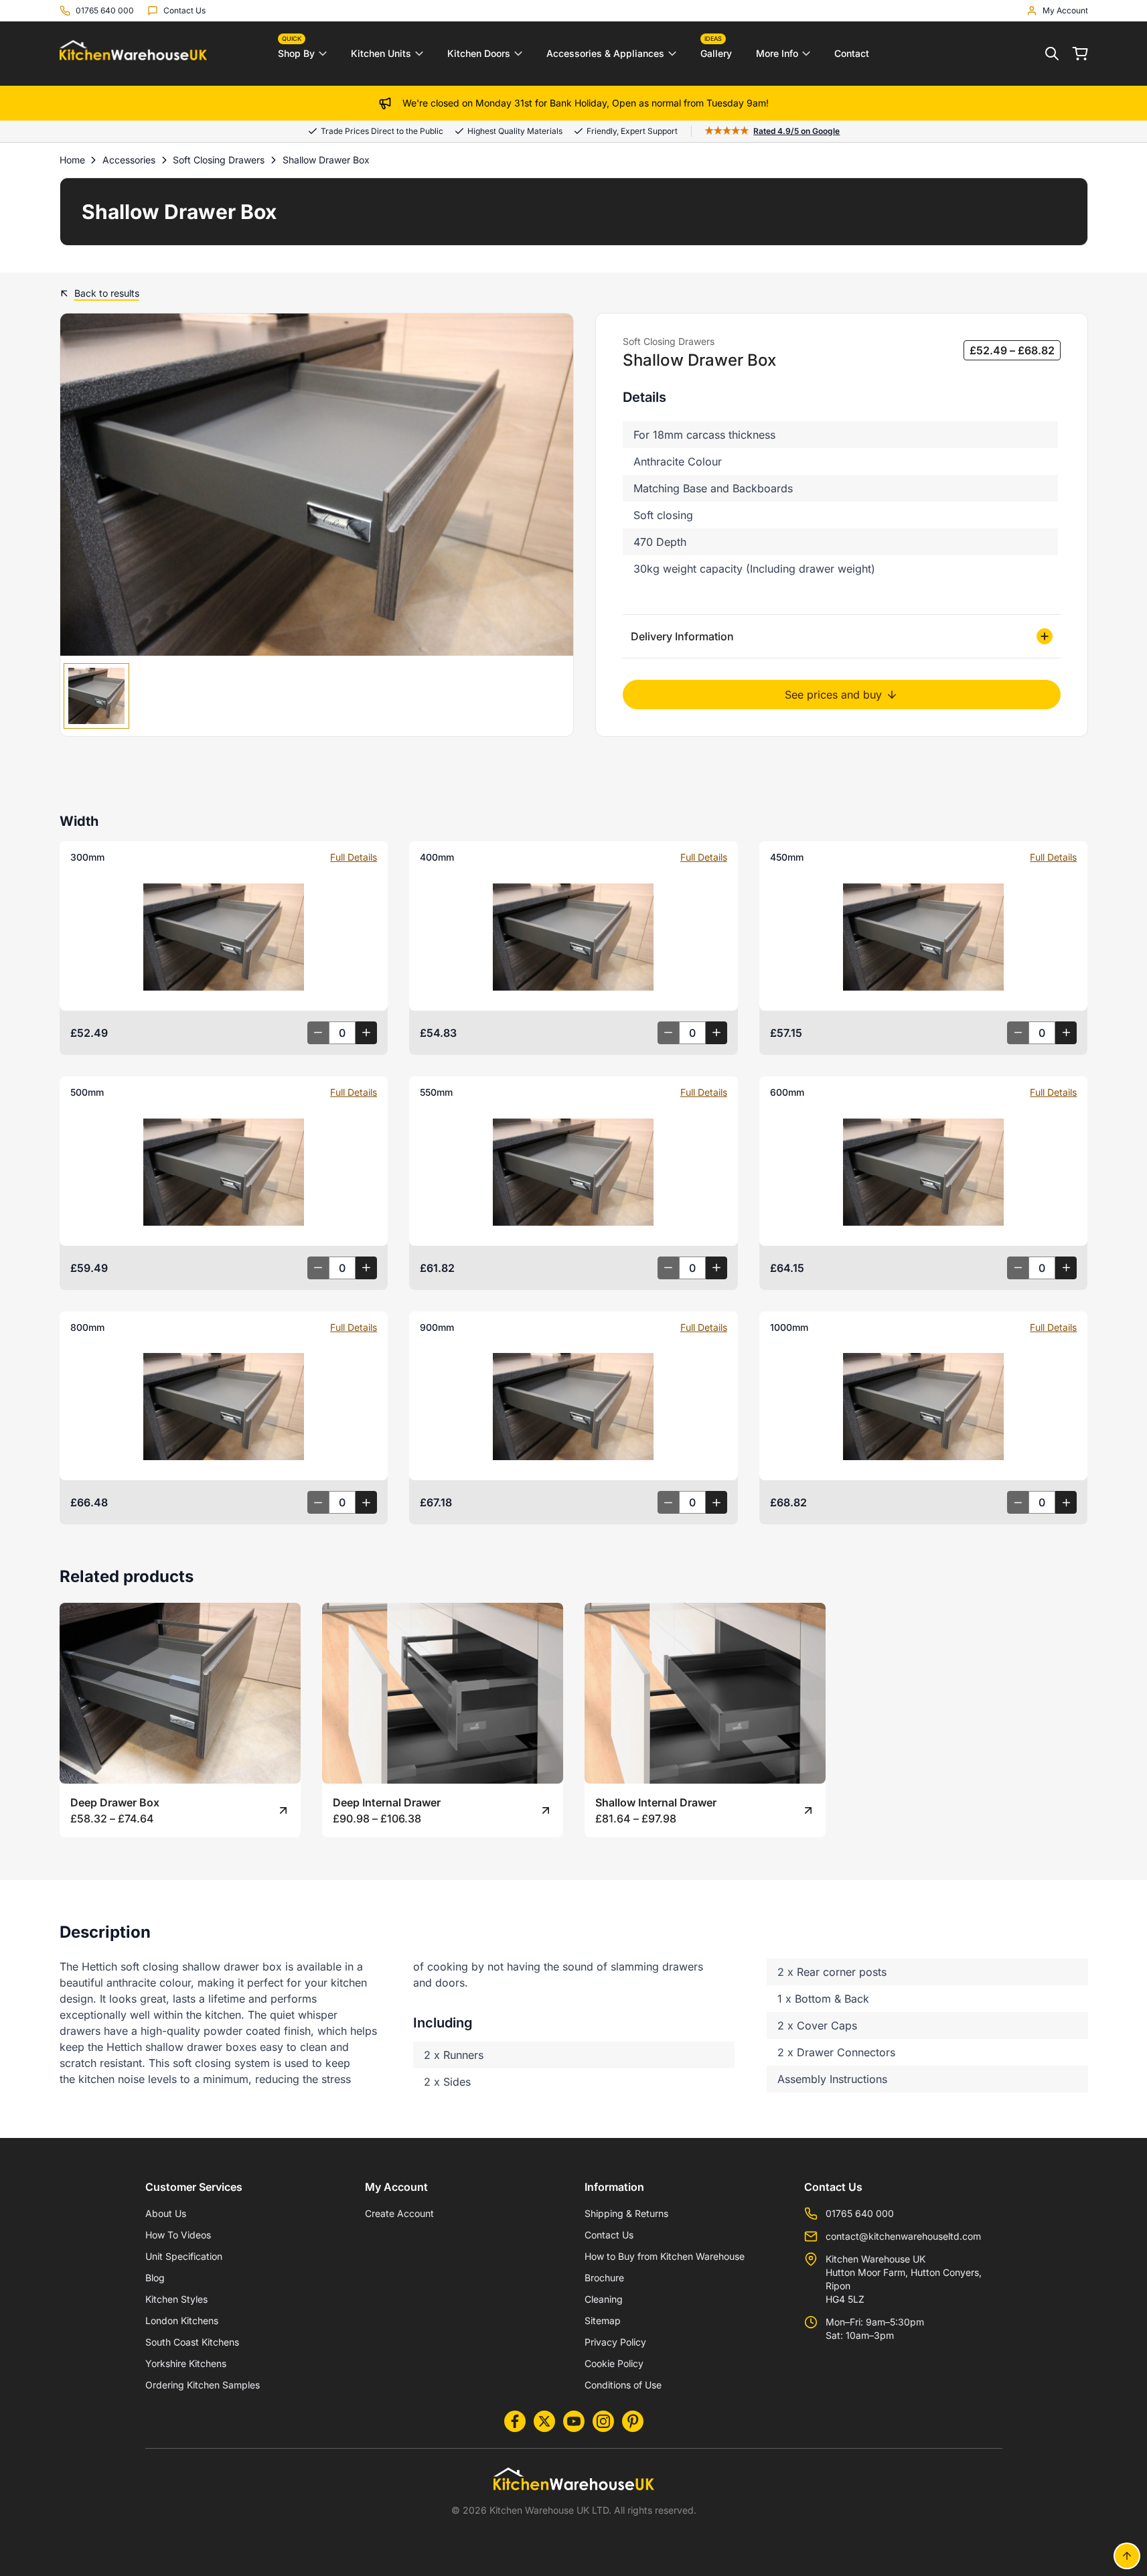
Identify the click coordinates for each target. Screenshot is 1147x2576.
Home (72, 160)
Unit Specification (184, 2256)
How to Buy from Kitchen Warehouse (665, 2256)
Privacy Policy (615, 2342)
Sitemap (603, 2320)
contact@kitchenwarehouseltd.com (903, 2236)
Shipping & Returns (626, 2213)
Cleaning (604, 2299)
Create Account (399, 2213)
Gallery (716, 50)
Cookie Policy (614, 2363)
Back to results (107, 293)
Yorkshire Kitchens (186, 2363)
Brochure (604, 2278)
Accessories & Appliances (605, 53)
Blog (155, 2278)
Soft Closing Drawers (219, 160)
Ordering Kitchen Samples (203, 2385)
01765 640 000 (860, 2213)
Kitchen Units (381, 53)
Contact (852, 53)
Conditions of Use (623, 2385)
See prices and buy (833, 695)
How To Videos (178, 2235)
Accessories (129, 160)
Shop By (296, 50)
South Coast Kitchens (192, 2342)
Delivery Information (682, 636)
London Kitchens (182, 2320)
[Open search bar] (1052, 54)
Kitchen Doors (479, 53)
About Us (166, 2213)
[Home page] (133, 54)
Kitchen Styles (176, 2299)
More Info (777, 53)
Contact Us (609, 2235)
